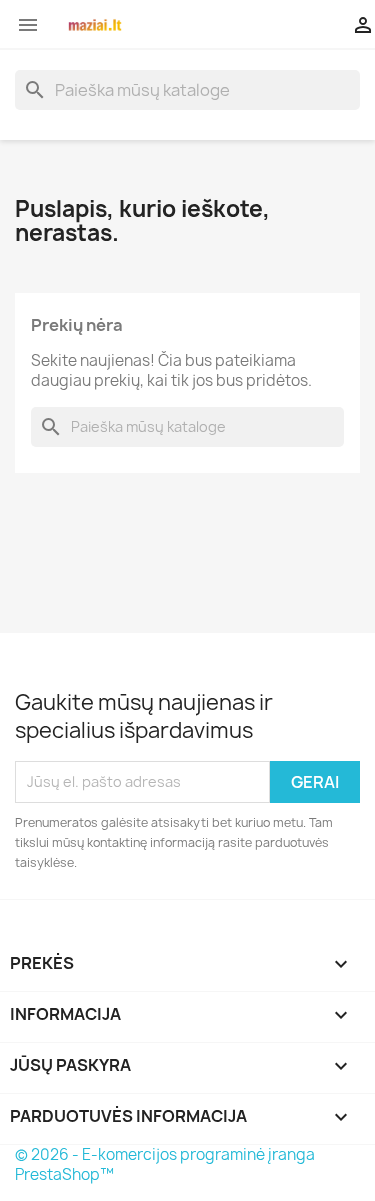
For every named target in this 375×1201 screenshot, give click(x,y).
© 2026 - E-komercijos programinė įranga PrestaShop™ (165, 1164)
